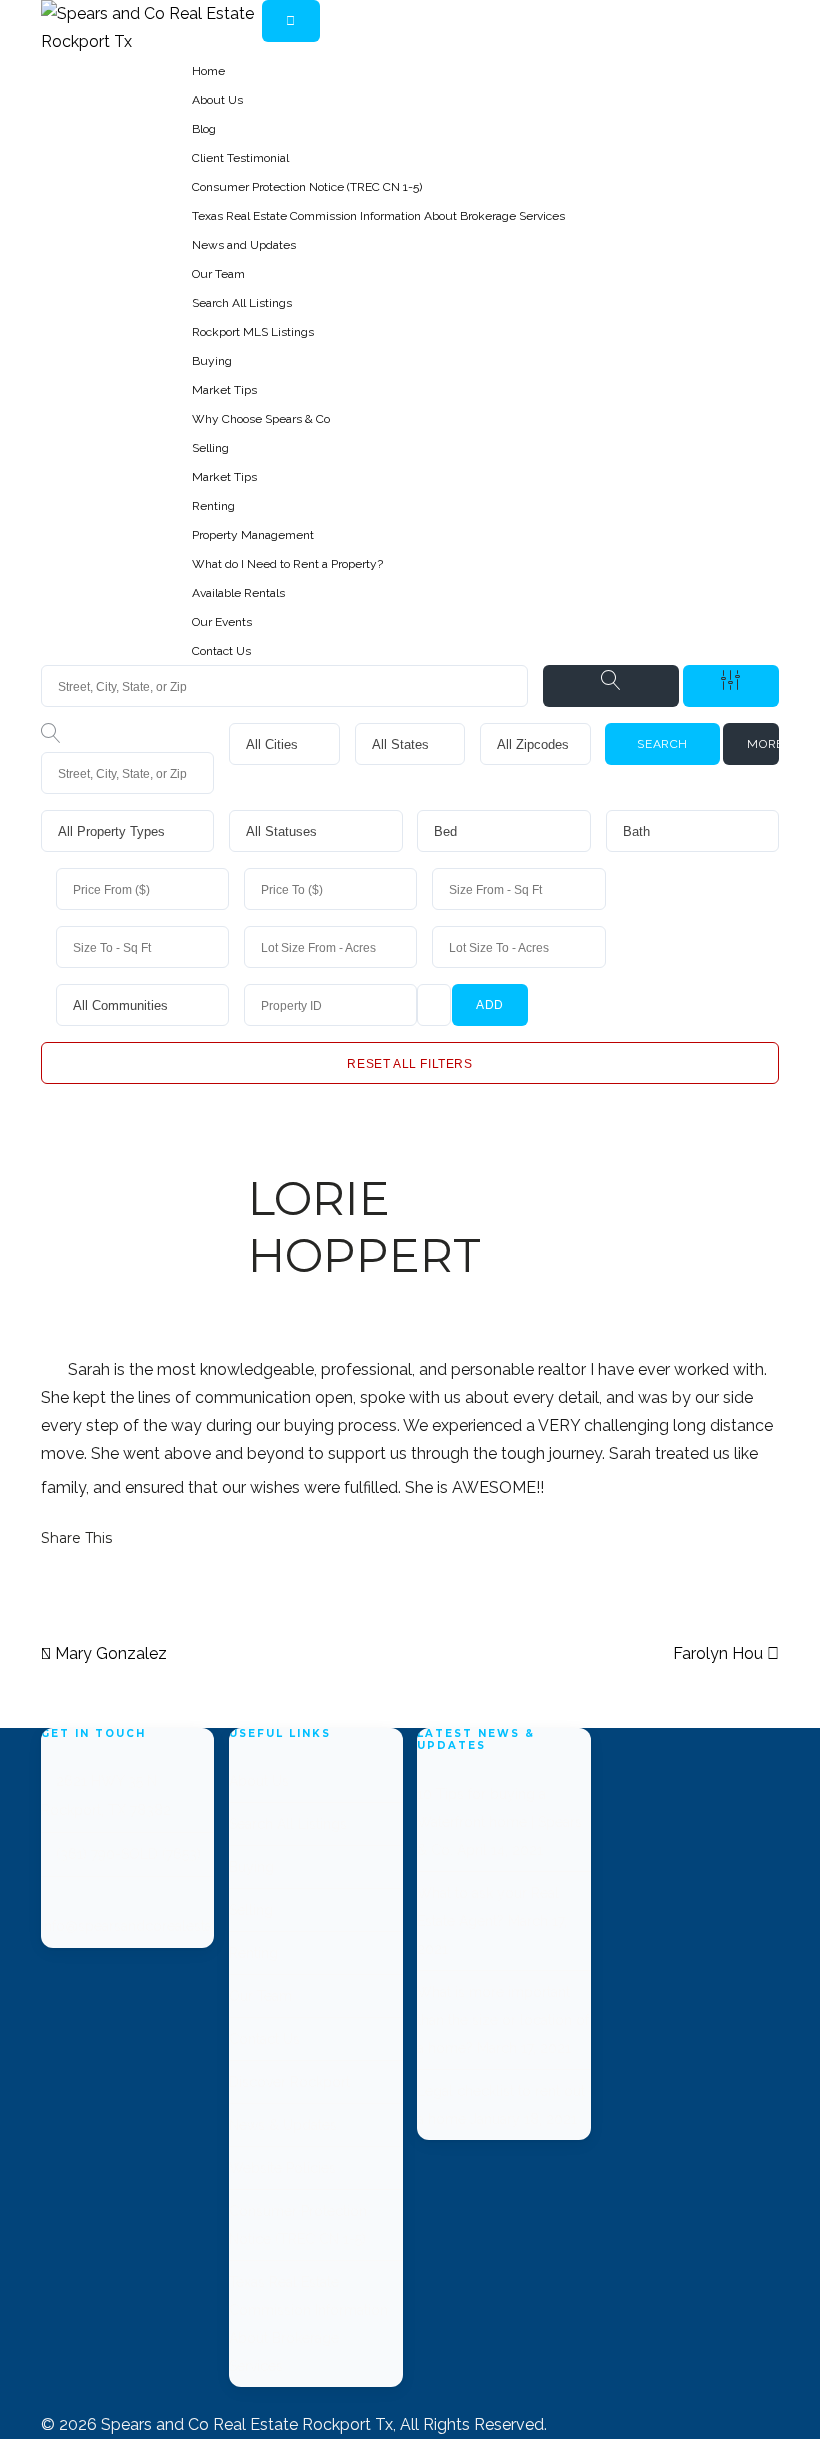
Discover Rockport (289, 2082)
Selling (210, 448)
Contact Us (221, 651)
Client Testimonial (240, 158)
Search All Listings (242, 303)
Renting (213, 506)
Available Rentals (238, 593)
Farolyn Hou (720, 1653)
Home (208, 71)
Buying (212, 361)
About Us (217, 100)
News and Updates (244, 245)
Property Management (253, 535)
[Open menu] (291, 21)
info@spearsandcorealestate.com (149, 1926)
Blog (204, 129)
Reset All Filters (409, 1064)
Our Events (222, 622)
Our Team (218, 274)
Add (490, 1005)
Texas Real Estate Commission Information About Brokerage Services (378, 216)
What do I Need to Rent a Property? (287, 564)
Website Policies (282, 2168)
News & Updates (283, 2125)
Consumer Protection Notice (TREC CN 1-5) (307, 187)
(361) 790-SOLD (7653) (128, 1854)
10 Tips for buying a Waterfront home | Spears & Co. (499, 1822)
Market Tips (224, 390)
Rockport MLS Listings (253, 332)
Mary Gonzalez (109, 1653)
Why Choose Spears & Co (261, 419)
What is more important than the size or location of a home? (503, 2020)
